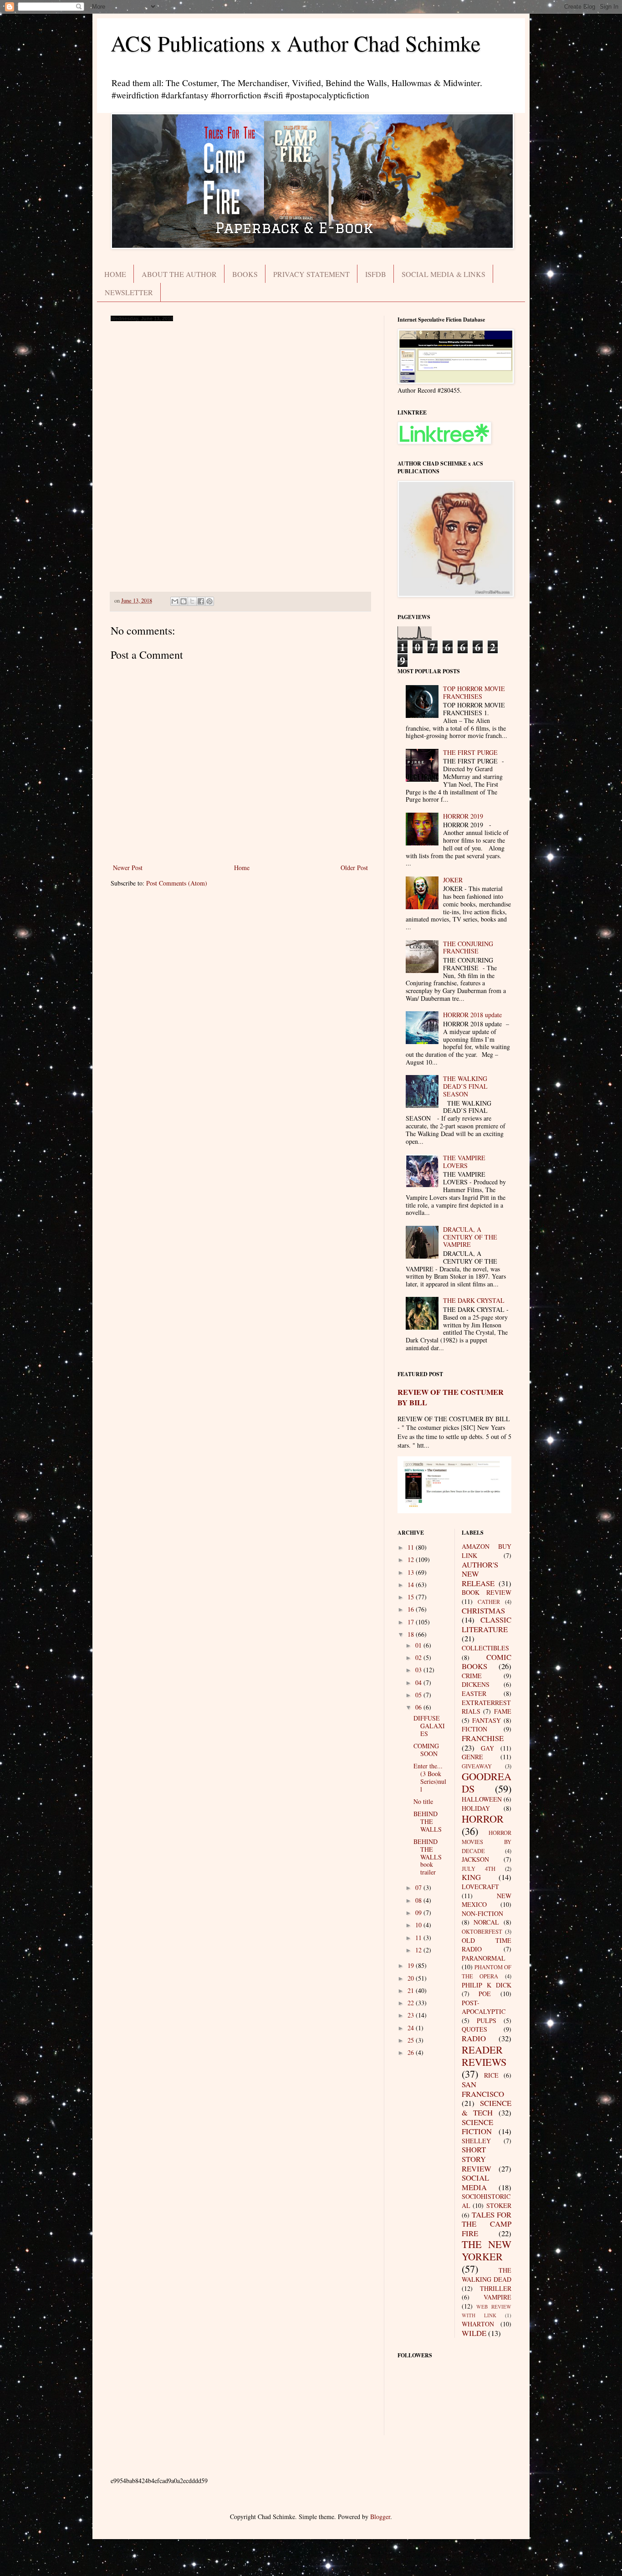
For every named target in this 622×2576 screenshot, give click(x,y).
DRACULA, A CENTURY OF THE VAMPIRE (470, 1237)
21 (412, 1990)
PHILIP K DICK (487, 1985)
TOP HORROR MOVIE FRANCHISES (474, 692)
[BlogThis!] (184, 601)
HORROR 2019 (463, 816)
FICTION (474, 1729)
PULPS (487, 2020)
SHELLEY (476, 2141)
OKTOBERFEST (482, 1932)
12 (412, 1559)
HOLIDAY (476, 1808)
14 (412, 1585)
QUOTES (474, 2029)
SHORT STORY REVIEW (477, 2159)
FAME (503, 1711)
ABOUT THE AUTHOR (179, 274)
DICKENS (476, 1684)
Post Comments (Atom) (177, 883)
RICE (491, 2075)
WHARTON (478, 2324)
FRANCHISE (483, 1738)
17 (412, 1622)
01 (419, 1645)
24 (412, 2028)
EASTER (474, 1693)
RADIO (474, 2038)
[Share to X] (192, 601)
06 (419, 1707)
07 (419, 1887)
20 (412, 1978)
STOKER (499, 2205)
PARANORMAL (484, 1958)
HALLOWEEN (482, 1799)
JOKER (453, 880)
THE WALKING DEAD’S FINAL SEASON (465, 1086)
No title (423, 1801)
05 (419, 1695)
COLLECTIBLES (485, 1648)
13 (412, 1572)
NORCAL (486, 1922)
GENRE (472, 1757)
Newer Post (128, 868)
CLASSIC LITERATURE (487, 1624)
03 (419, 1670)
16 (412, 1609)
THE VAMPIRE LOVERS (464, 1162)
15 (412, 1597)
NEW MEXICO (487, 1900)
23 (412, 2015)
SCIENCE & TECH (487, 2108)
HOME (115, 274)
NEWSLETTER (129, 292)
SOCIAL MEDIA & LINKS (444, 274)
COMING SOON (426, 1750)
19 (412, 1965)
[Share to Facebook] (201, 601)
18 (412, 1634)
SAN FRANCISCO (483, 2089)
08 (419, 1900)
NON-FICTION (482, 1913)
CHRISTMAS (483, 1611)
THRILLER (496, 2288)
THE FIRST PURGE (470, 752)
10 (419, 1925)
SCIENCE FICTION (477, 2127)
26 (412, 2052)
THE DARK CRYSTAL (474, 1300)
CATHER (489, 1602)
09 (419, 1913)
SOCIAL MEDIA (475, 2182)
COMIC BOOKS (487, 1662)
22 (412, 2003)
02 (419, 1657)
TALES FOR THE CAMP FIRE (487, 2224)
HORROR (483, 1818)
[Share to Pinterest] (209, 601)
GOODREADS (487, 1782)
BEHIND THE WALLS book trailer (428, 1857)
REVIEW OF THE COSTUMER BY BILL (451, 1397)
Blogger (380, 2517)
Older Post (354, 868)
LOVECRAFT (480, 1887)
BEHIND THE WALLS (428, 1821)
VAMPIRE (497, 2297)
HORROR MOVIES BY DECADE (487, 1842)
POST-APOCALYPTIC (484, 2007)
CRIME (472, 1676)
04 (419, 1682)
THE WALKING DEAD (487, 2275)
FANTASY (487, 1720)
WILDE (474, 2333)
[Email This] (175, 601)
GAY (487, 1748)
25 (412, 2040)
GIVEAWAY (477, 1766)
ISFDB (376, 274)
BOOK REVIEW (487, 1592)
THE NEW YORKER (487, 2250)
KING (471, 1877)
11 (412, 1547)
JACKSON (475, 1859)
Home (242, 868)
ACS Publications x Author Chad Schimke (296, 43)
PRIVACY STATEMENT (311, 274)
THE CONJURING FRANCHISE (468, 947)
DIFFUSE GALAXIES (429, 1726)
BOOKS (245, 274)
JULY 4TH (479, 1869)
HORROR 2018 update (472, 1015)
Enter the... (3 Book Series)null (430, 1777)
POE (485, 1994)
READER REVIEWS (484, 2056)
